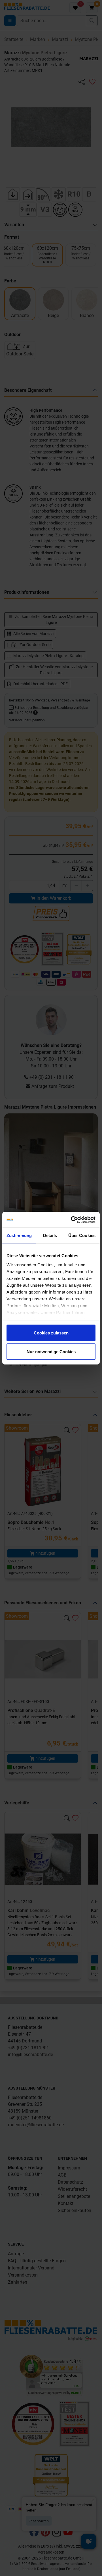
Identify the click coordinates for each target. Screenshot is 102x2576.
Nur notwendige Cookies (51, 1351)
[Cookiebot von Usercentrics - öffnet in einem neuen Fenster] (72, 1220)
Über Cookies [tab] (82, 1235)
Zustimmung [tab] (19, 1235)
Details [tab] (50, 1235)
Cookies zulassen (51, 1333)
